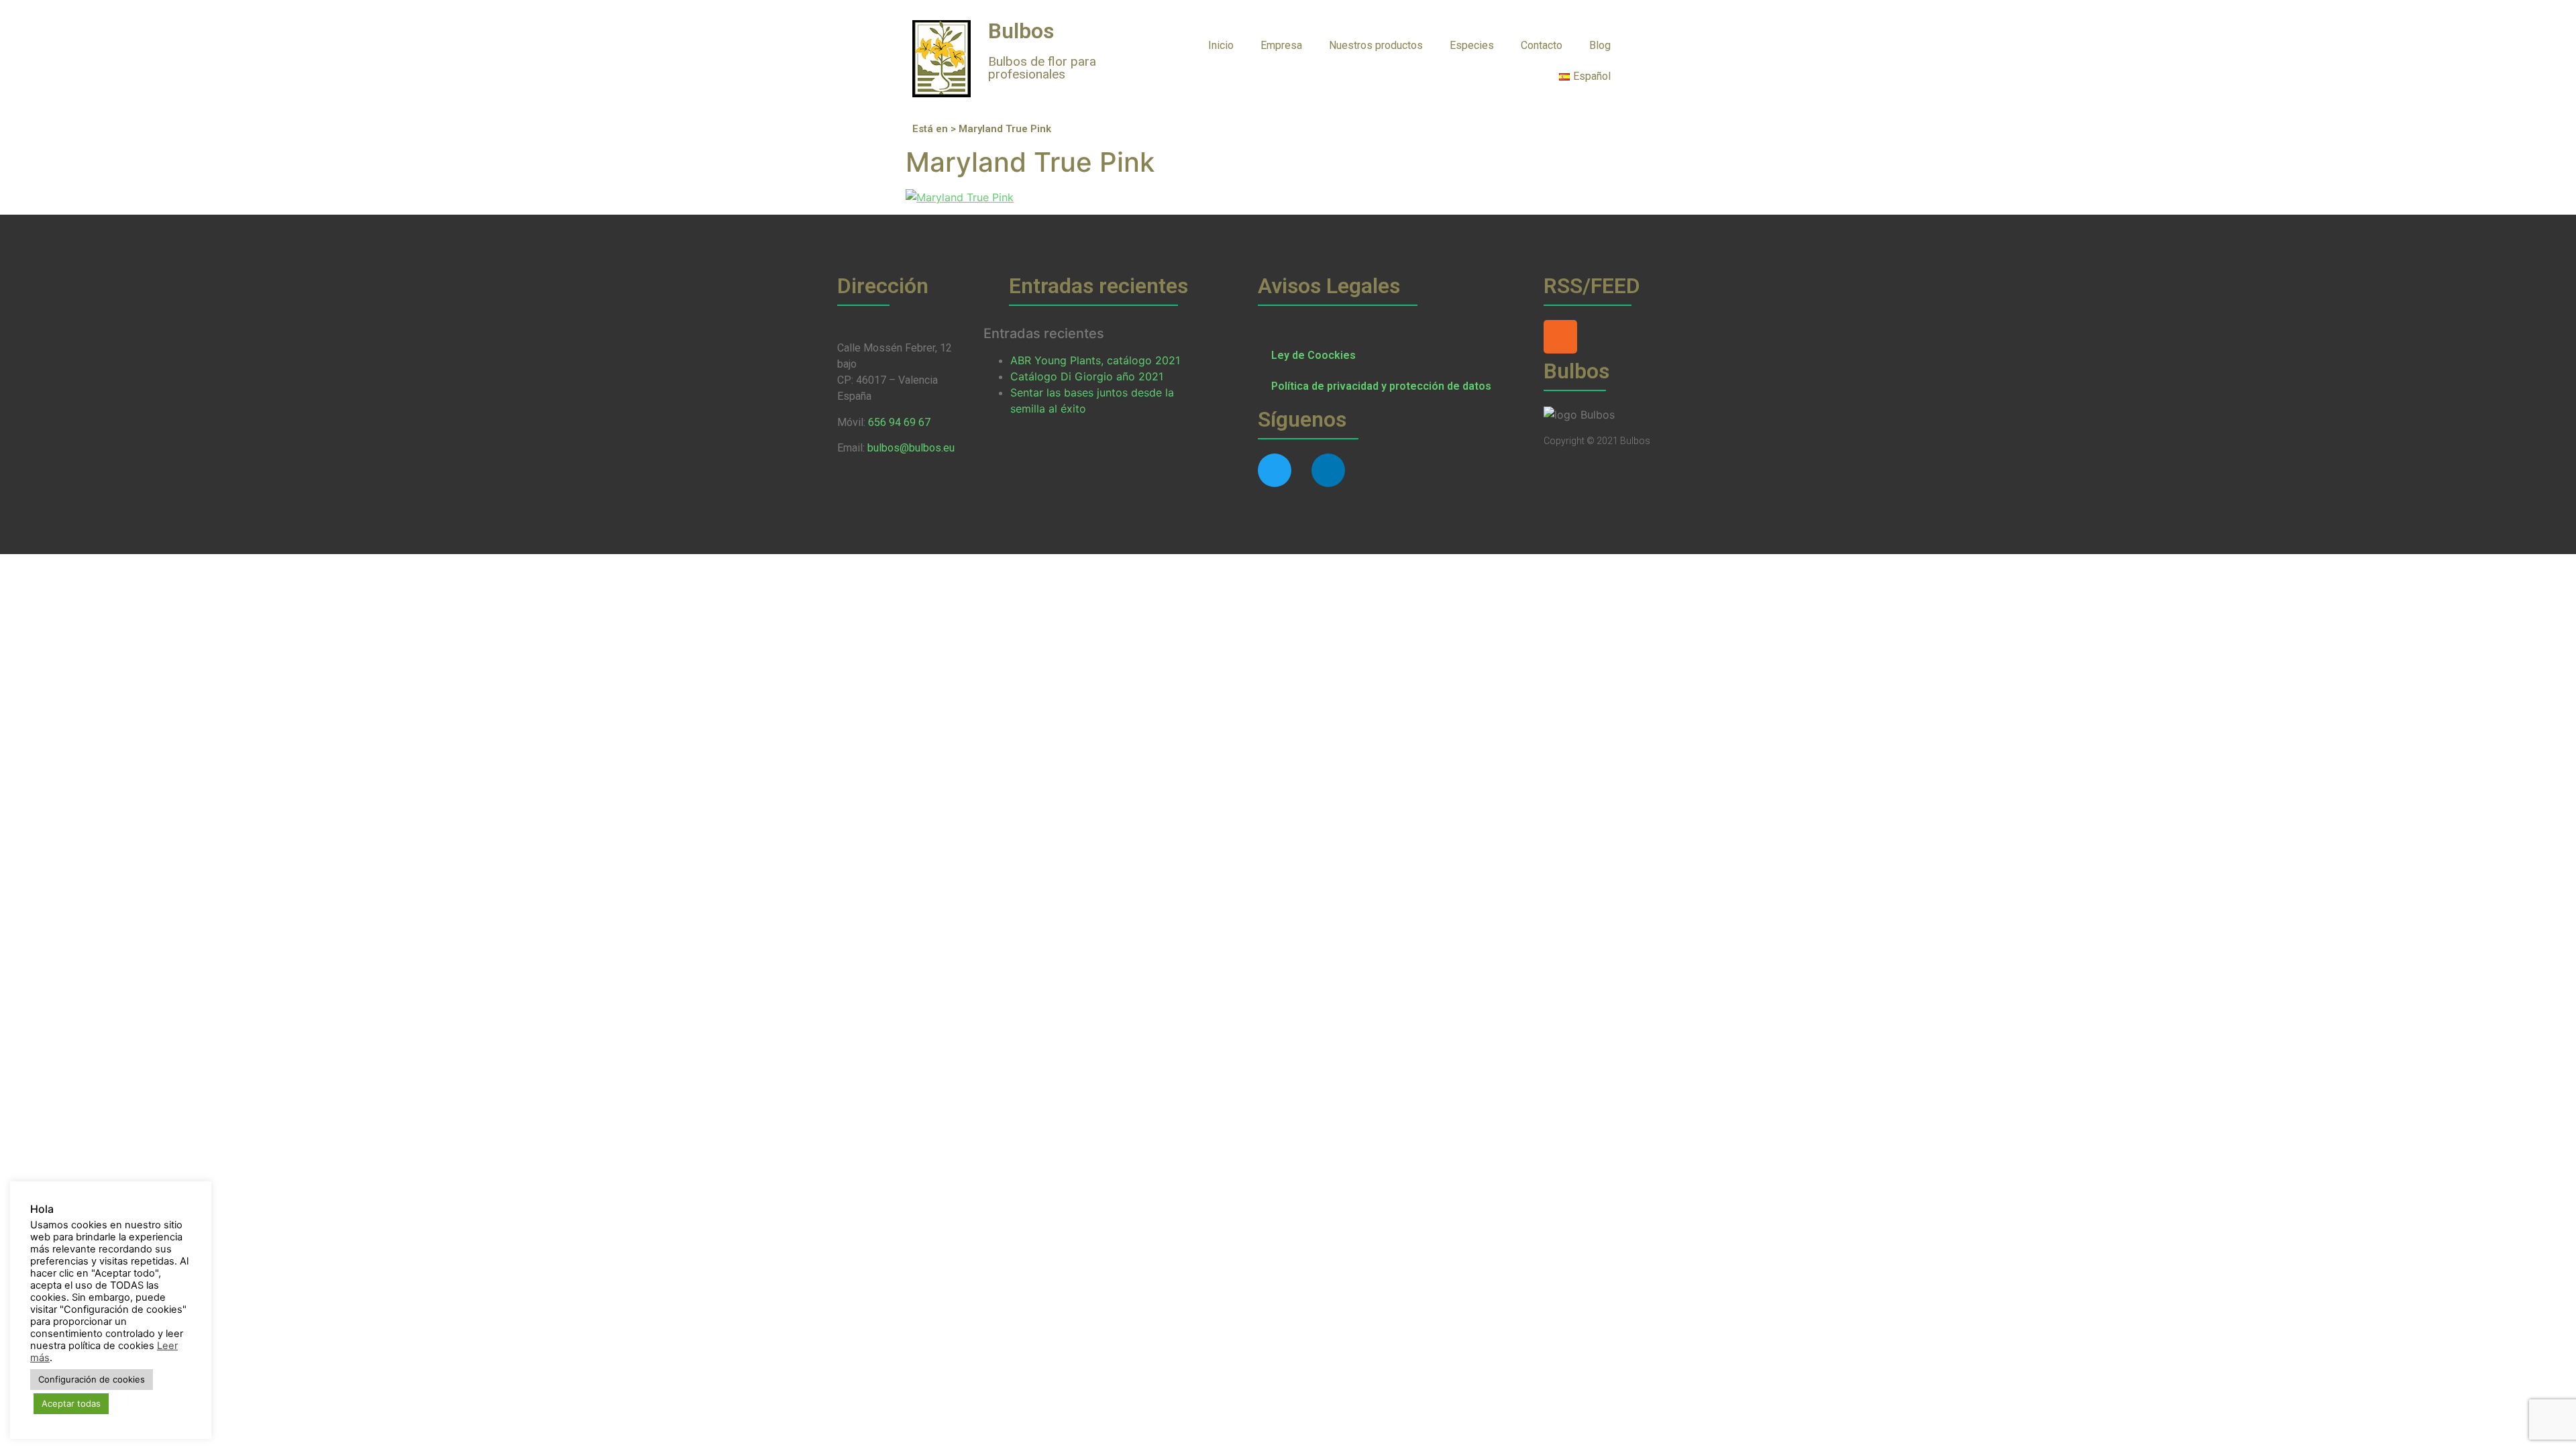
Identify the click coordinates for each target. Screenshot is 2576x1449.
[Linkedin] (1328, 470)
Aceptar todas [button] (71, 1403)
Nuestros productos (1376, 45)
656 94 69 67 (899, 422)
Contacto (1542, 45)
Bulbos (1021, 31)
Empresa (1281, 45)
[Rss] (1560, 337)
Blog (1600, 45)
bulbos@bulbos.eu (911, 448)
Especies (1472, 45)
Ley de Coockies (1313, 355)
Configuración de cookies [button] (92, 1379)
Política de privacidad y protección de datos (1381, 386)
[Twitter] (1275, 470)
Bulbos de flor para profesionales (1042, 68)
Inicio (1221, 45)
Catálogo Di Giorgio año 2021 (1087, 376)
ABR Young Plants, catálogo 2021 (1095, 360)
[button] (1651, 45)
